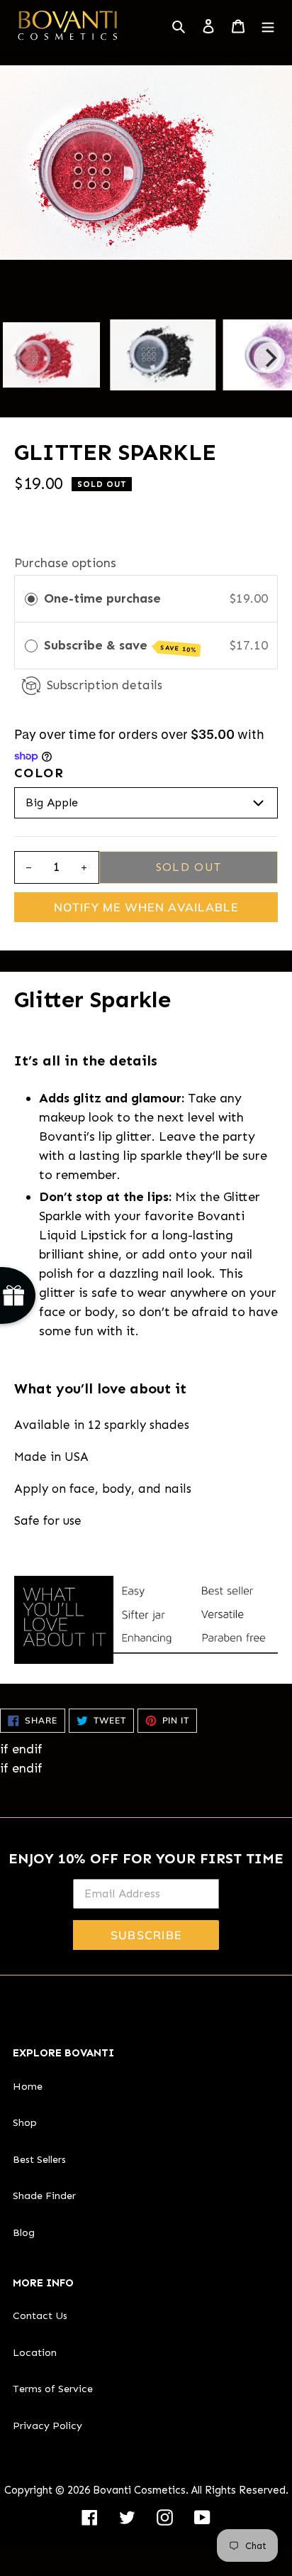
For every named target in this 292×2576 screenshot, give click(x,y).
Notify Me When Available (146, 907)
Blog (24, 2232)
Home (28, 2086)
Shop (25, 2122)
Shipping (40, 509)
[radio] (31, 599)
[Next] (269, 358)
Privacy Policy (47, 2426)
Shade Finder (44, 2196)
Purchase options (65, 563)
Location (35, 2352)
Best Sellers (39, 2159)
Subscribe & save (121, 646)
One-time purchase (102, 598)
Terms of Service (53, 2389)
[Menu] (268, 25)
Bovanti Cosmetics (139, 2490)
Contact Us (40, 2315)
